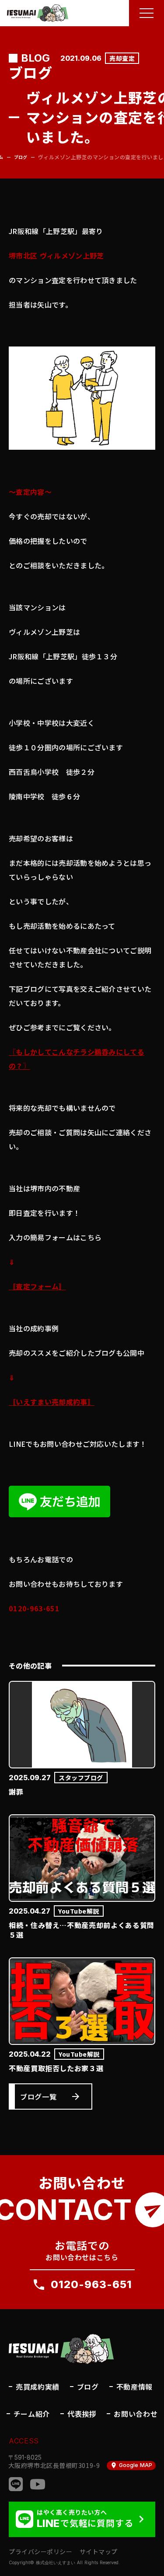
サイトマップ (99, 2552)
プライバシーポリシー (41, 2552)
